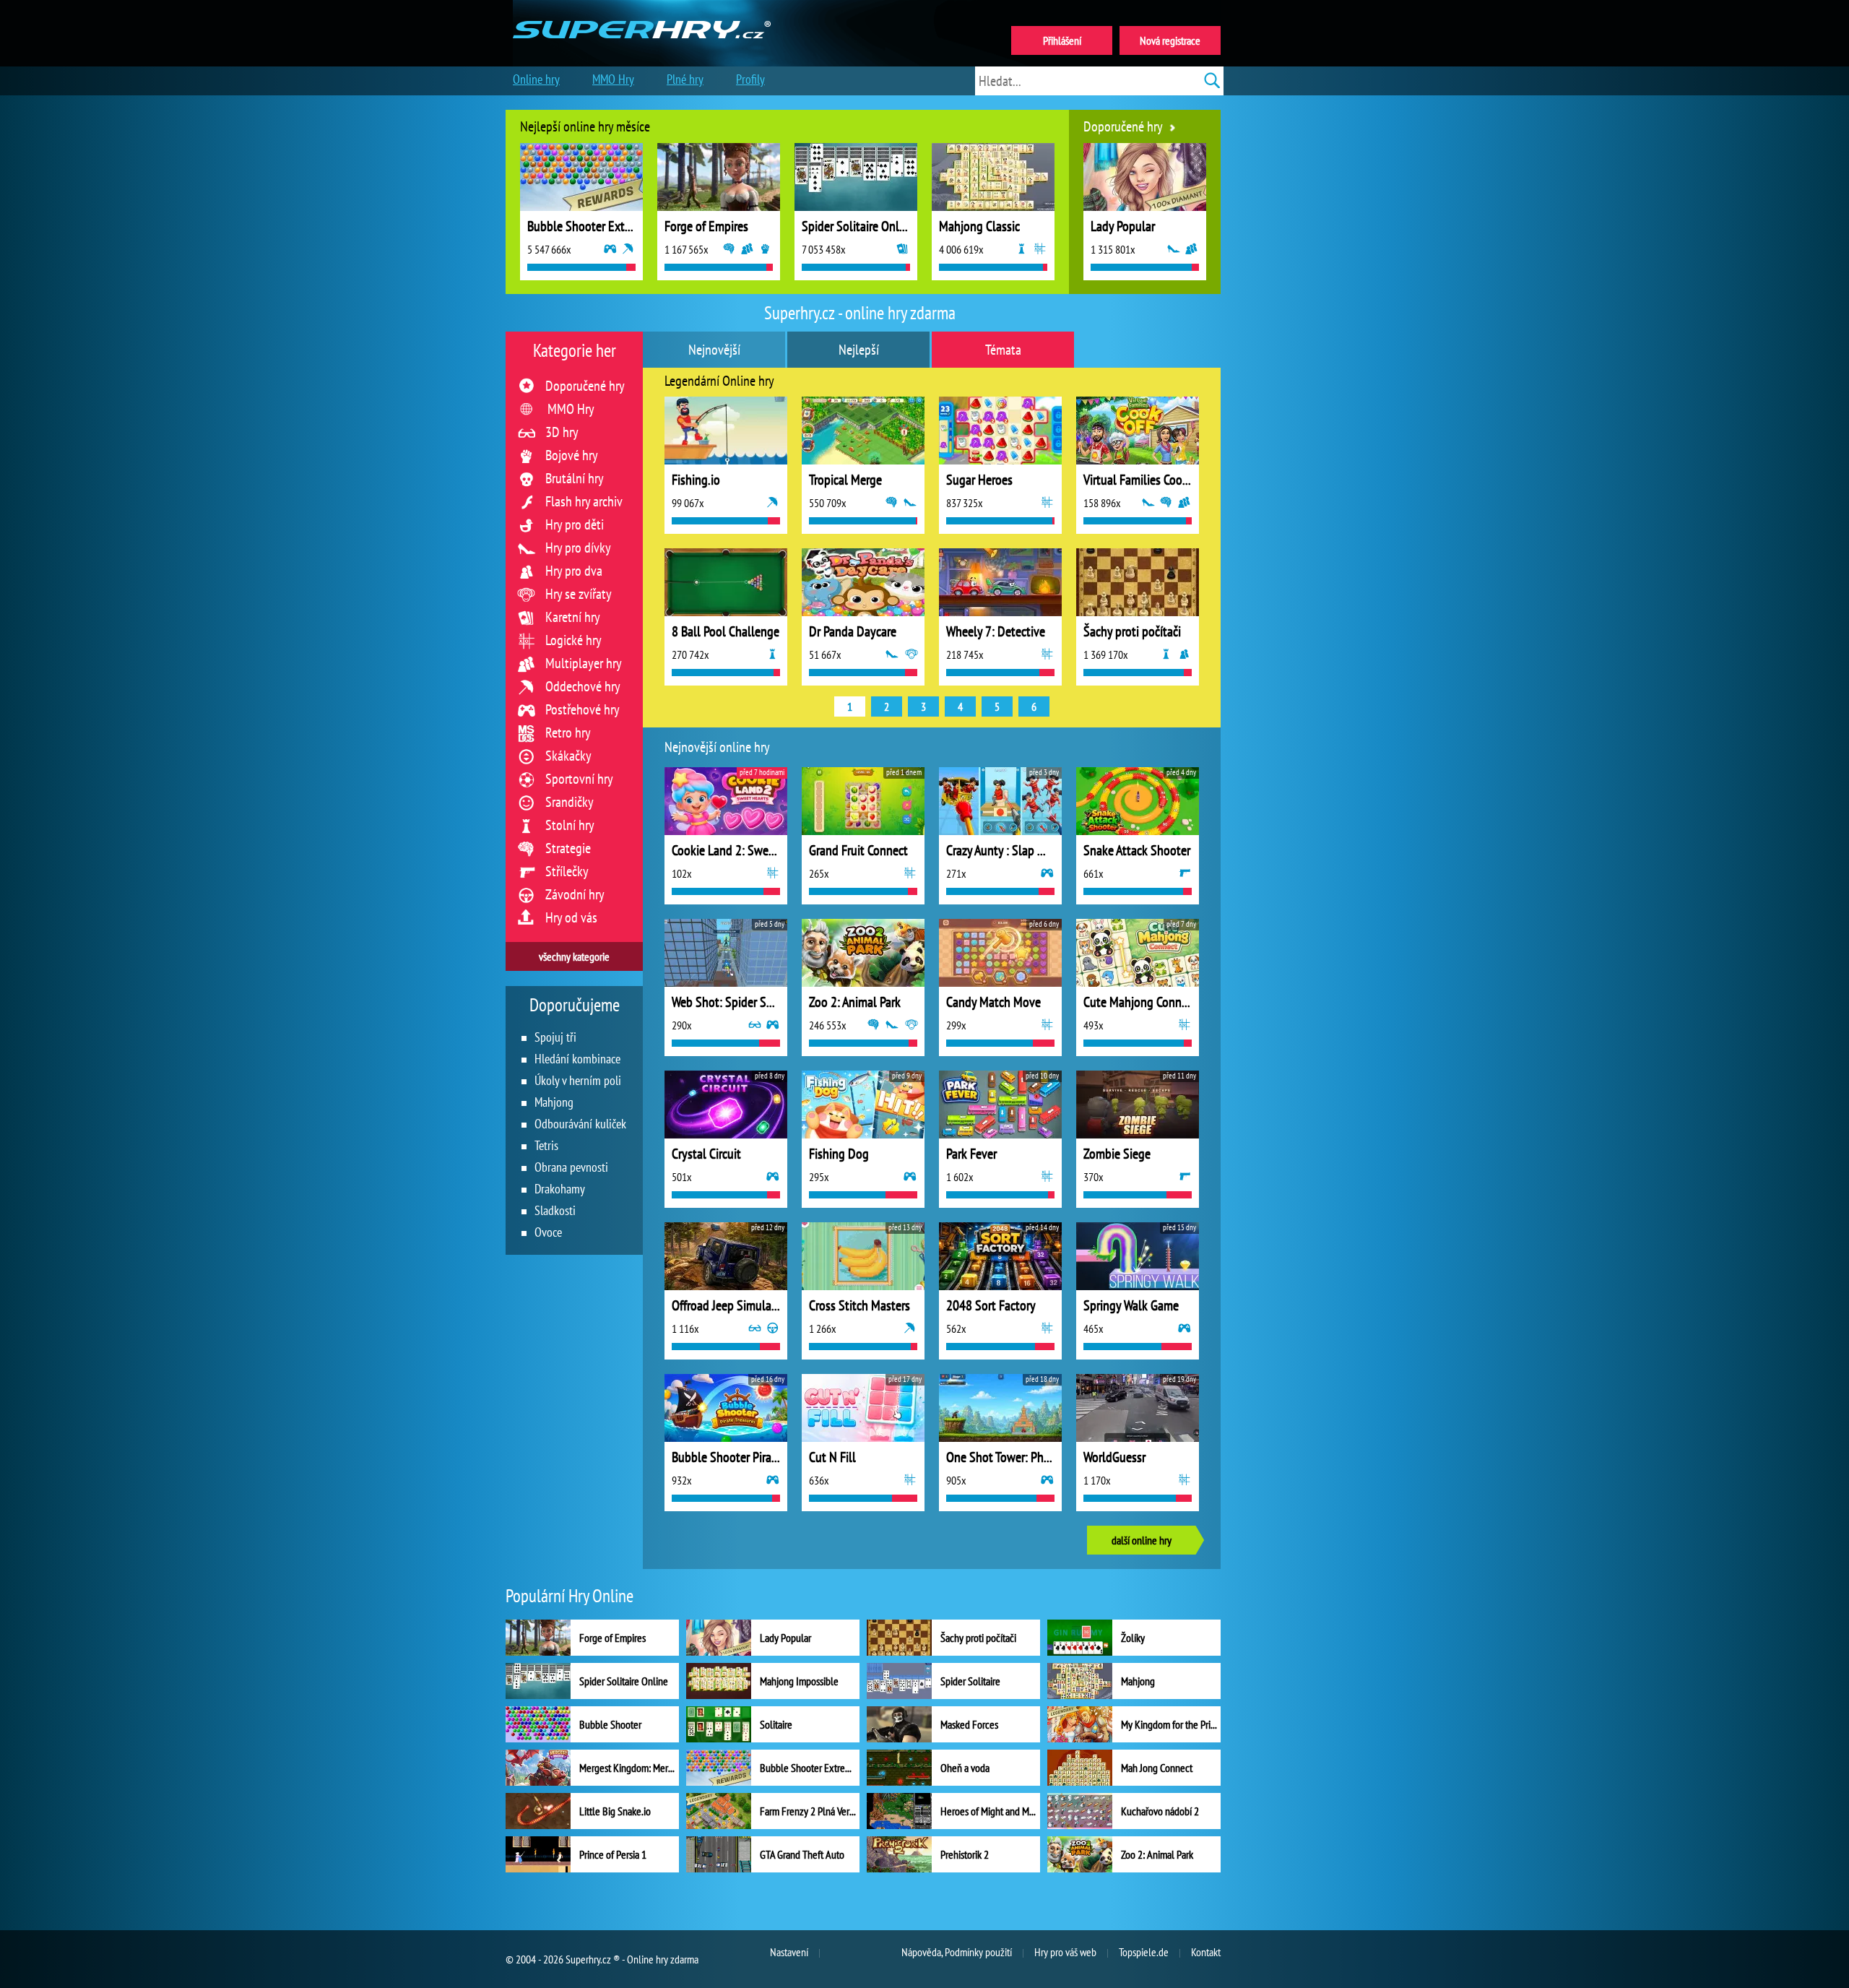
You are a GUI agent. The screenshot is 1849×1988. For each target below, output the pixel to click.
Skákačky (568, 756)
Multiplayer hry (584, 663)
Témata (1003, 350)
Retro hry (568, 732)
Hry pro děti (575, 524)
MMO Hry (571, 409)
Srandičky (570, 802)
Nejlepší (859, 350)
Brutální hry (575, 478)
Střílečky (567, 871)
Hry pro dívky (578, 548)
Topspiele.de (1144, 1952)
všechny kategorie (574, 956)
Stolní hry (570, 825)
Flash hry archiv (584, 501)
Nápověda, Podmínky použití (957, 1952)
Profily (750, 79)
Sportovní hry (579, 779)
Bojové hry (572, 455)
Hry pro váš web (1065, 1952)
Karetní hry (573, 617)
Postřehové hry (583, 709)
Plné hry (685, 79)
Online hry (536, 79)
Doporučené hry (585, 386)
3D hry (562, 432)
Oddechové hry (583, 686)
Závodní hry (575, 894)
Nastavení (789, 1952)
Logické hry (573, 640)
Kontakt (1206, 1952)
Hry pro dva (574, 571)
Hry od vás (571, 917)
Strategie (568, 848)
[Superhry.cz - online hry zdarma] (642, 13)
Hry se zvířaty (579, 594)
